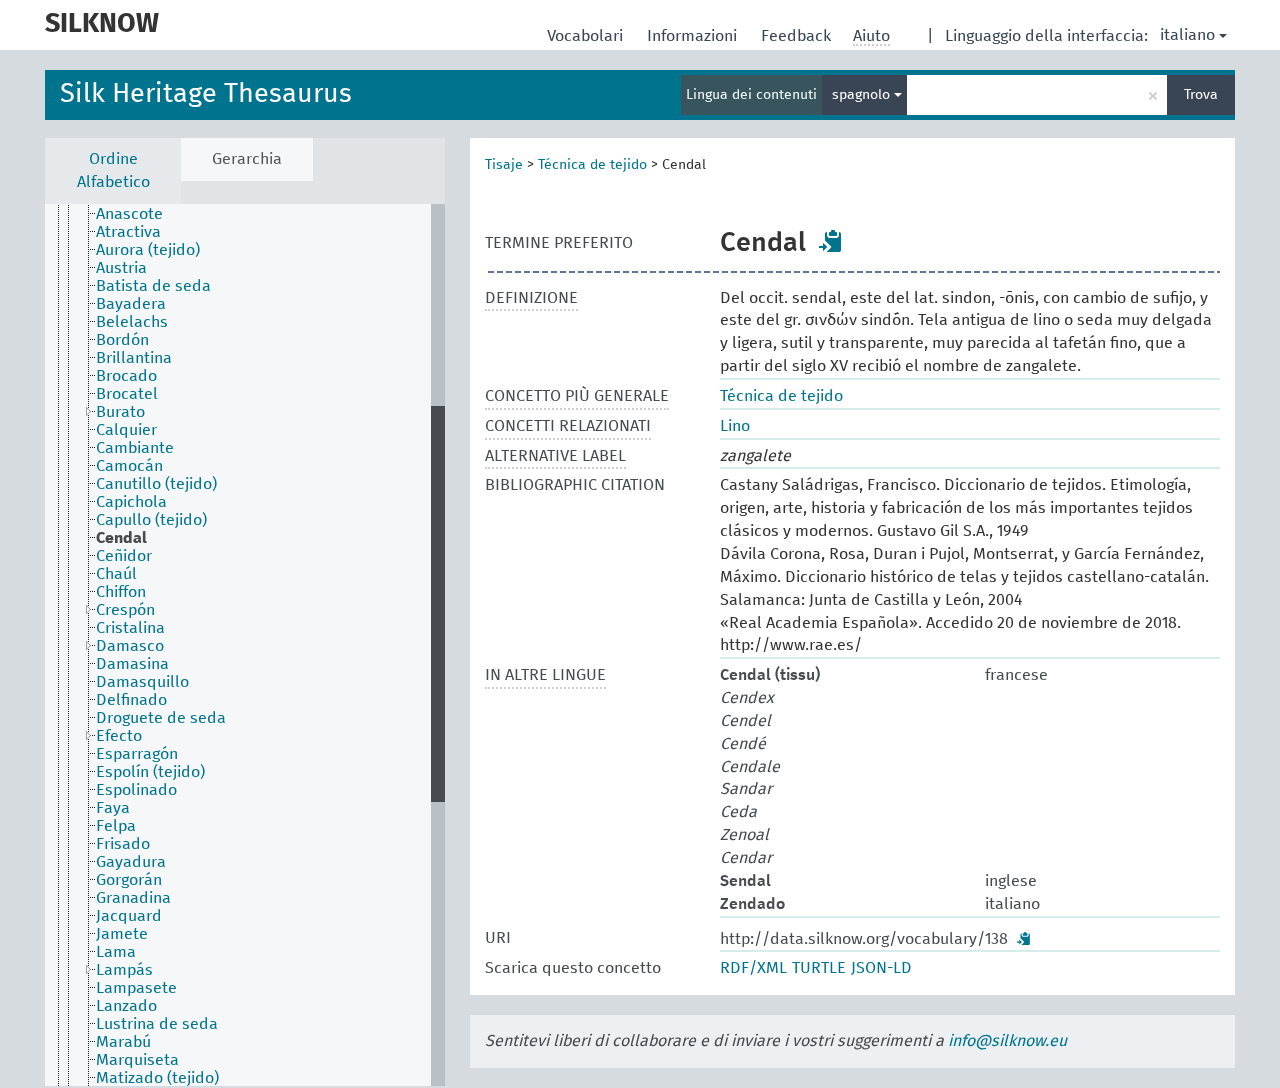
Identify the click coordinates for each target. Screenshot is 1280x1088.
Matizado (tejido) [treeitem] (157, 1078)
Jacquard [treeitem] (129, 916)
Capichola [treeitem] (131, 502)
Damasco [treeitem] (130, 646)
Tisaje (504, 165)
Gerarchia (247, 159)
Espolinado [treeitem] (136, 790)
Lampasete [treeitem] (136, 988)
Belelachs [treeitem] (132, 322)
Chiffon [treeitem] (121, 592)
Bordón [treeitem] (122, 340)
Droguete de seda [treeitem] (161, 718)
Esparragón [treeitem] (137, 754)
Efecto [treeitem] (119, 736)
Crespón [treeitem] (125, 610)
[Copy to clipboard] (831, 241)
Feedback (798, 36)
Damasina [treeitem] (132, 664)
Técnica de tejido (592, 165)
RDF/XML (753, 968)
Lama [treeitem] (116, 952)
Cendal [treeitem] (121, 538)
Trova (1201, 95)
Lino (735, 426)
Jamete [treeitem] (122, 934)
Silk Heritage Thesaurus (206, 94)
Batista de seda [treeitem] (153, 286)
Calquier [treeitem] (126, 430)
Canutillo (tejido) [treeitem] (156, 484)
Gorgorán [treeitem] (129, 880)
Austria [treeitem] (121, 268)
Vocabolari (587, 36)
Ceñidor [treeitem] (124, 556)
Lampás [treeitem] (124, 970)
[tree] (245, 645)
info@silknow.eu (1007, 1041)
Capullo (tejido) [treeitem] (151, 520)
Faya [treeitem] (113, 808)
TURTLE (819, 968)
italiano (1187, 35)
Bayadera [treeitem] (131, 304)
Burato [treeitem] (120, 412)
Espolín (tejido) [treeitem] (150, 772)
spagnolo (863, 95)
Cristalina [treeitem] (130, 628)
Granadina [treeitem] (133, 898)
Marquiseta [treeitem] (137, 1060)
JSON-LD (881, 968)
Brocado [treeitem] (126, 376)
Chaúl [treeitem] (116, 574)
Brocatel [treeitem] (127, 394)
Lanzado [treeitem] (126, 1006)
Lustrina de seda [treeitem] (157, 1024)
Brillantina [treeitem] (134, 358)
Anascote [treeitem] (129, 214)
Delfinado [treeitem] (131, 700)
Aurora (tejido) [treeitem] (148, 250)
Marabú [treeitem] (123, 1042)
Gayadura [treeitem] (131, 862)
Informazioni (694, 36)
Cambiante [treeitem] (135, 448)
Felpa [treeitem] (116, 826)
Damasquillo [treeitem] (142, 682)
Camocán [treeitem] (129, 466)
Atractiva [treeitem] (128, 232)
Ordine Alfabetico (113, 170)
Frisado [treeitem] (123, 844)
